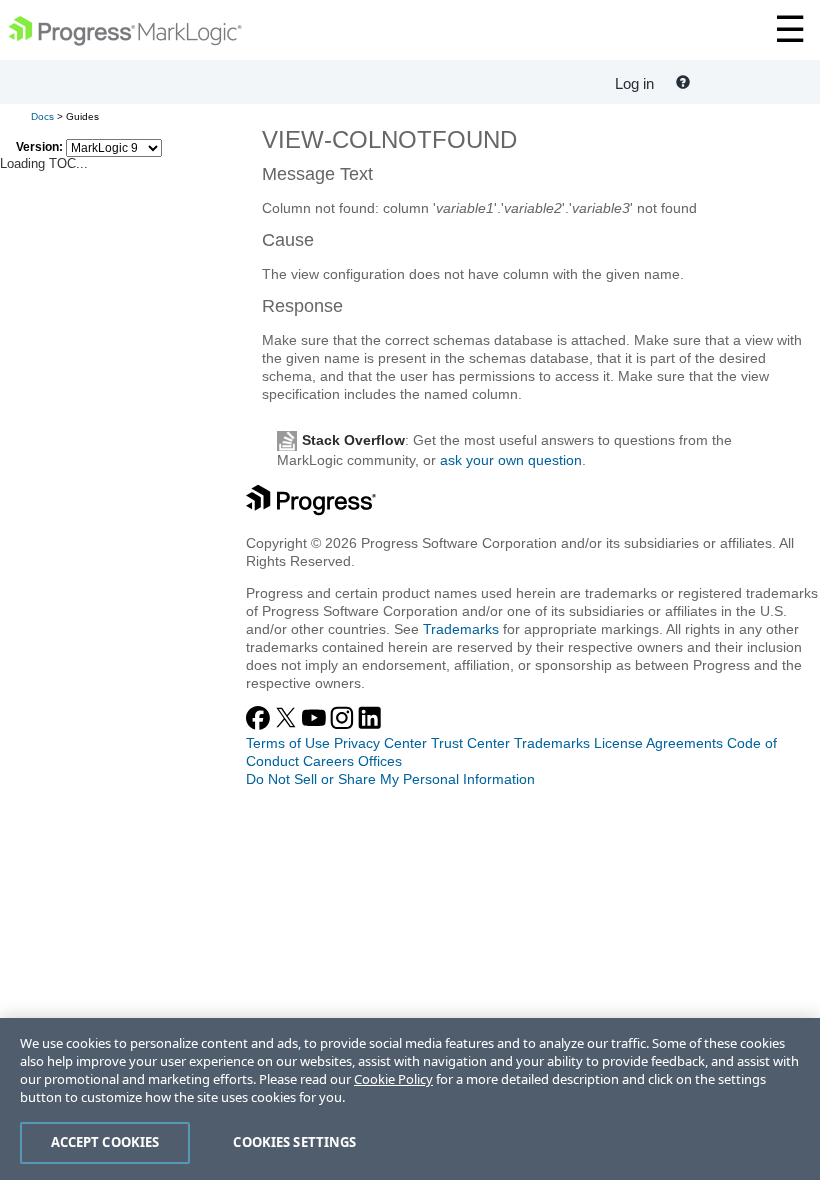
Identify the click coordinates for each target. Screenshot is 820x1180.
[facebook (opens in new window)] (260, 725)
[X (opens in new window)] (288, 725)
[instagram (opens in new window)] (344, 725)
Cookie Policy (393, 1079)
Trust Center (470, 743)
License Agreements (658, 743)
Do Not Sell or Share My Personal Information (390, 779)
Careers (328, 761)
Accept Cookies (105, 1142)
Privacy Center (380, 743)
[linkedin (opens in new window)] (370, 725)
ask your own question (511, 460)
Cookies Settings (294, 1142)
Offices (380, 761)
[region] (410, 1099)
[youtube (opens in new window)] (316, 725)
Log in (634, 83)
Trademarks (461, 629)
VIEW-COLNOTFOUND (389, 139)
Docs (42, 116)
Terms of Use (288, 743)
